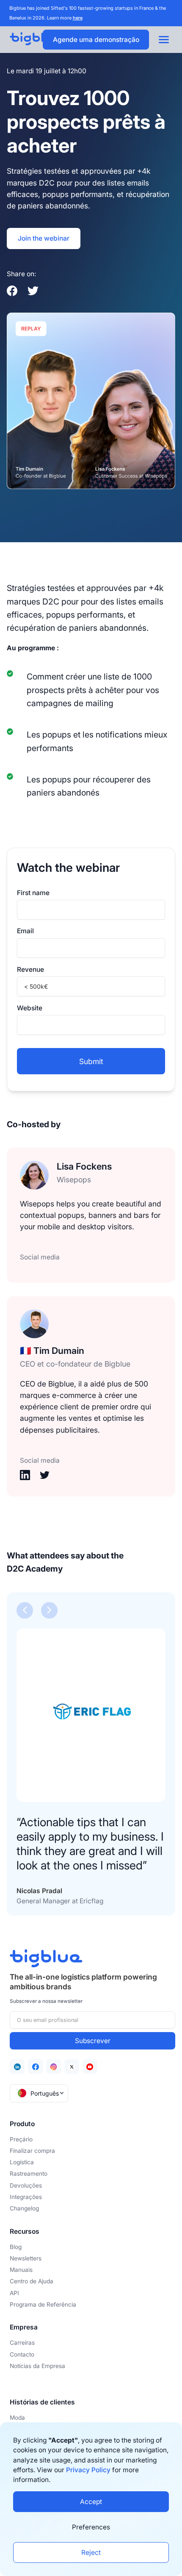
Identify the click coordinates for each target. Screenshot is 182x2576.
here (78, 18)
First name (33, 893)
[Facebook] (35, 2067)
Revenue (30, 969)
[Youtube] (90, 2067)
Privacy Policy (88, 2470)
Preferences (91, 2527)
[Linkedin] (17, 2067)
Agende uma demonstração (96, 40)
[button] (25, 1610)
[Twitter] (72, 2067)
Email (25, 931)
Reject (91, 2552)
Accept (91, 2502)
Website (30, 1008)
